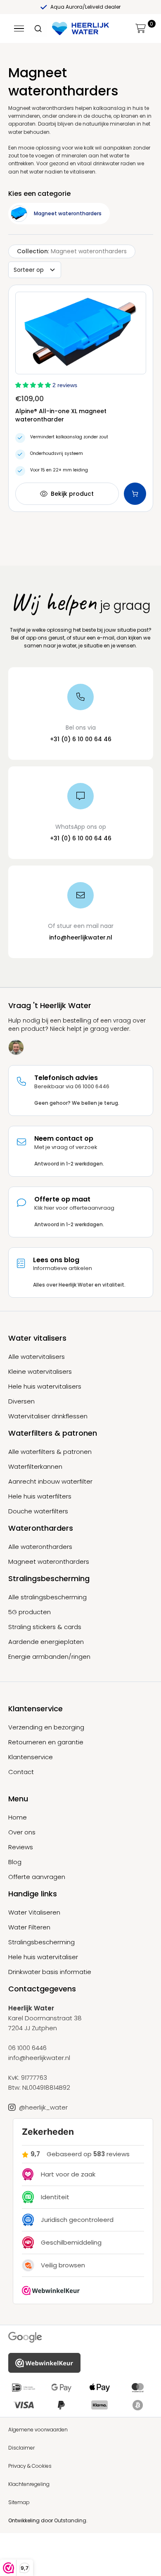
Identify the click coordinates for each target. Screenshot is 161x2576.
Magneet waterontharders (49, 1562)
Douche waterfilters (38, 1511)
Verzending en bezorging (46, 1727)
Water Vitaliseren (34, 1912)
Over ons (22, 1832)
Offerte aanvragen (37, 1877)
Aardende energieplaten (46, 1642)
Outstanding (70, 2520)
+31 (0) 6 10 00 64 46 (81, 739)
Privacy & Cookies (30, 2466)
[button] (141, 29)
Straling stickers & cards (45, 1627)
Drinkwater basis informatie (50, 1972)
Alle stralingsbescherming (47, 1597)
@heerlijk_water (43, 2107)
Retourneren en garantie (46, 1742)
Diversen (21, 1401)
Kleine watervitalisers (40, 1372)
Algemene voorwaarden (38, 2430)
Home (18, 1817)
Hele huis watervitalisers (45, 1387)
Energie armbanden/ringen (49, 1657)
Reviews (21, 1847)
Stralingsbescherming (41, 1942)
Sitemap (19, 2502)
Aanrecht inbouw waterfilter (50, 1482)
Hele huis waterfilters (40, 1496)
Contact (21, 1772)
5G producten (30, 1612)
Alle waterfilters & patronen (50, 1452)
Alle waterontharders (40, 1547)
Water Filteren (29, 1927)
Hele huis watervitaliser (43, 1957)
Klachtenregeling (29, 2484)
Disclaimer (21, 2448)
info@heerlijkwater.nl (81, 937)
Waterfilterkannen (35, 1467)
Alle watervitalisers (37, 1357)
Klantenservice (31, 1757)
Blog (15, 1862)
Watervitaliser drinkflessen (48, 1416)
